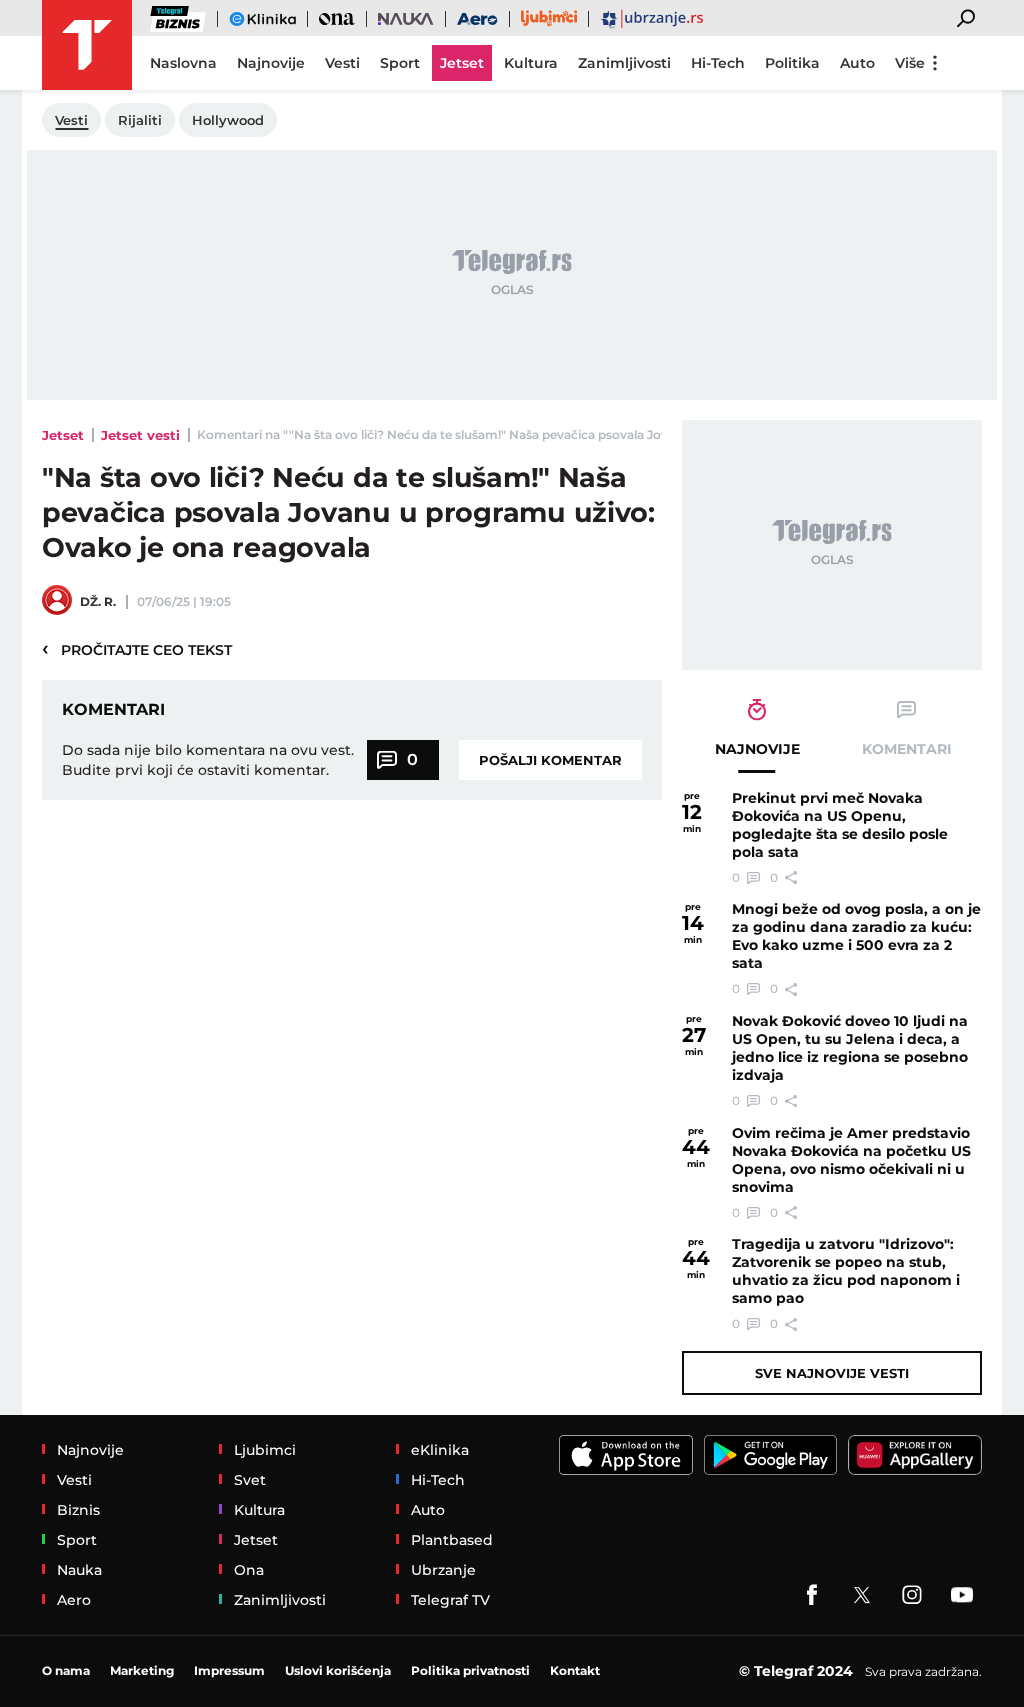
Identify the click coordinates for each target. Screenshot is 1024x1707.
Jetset (63, 435)
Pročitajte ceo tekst (137, 649)
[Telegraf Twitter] (862, 1595)
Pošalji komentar (550, 760)
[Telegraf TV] (962, 1595)
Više (910, 63)
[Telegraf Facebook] (812, 1595)
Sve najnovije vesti (832, 1373)
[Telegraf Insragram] (912, 1595)
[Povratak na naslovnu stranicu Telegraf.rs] (87, 45)
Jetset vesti (140, 435)
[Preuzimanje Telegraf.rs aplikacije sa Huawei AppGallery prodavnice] (915, 1455)
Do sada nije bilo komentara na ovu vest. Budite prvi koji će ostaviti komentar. (208, 760)
